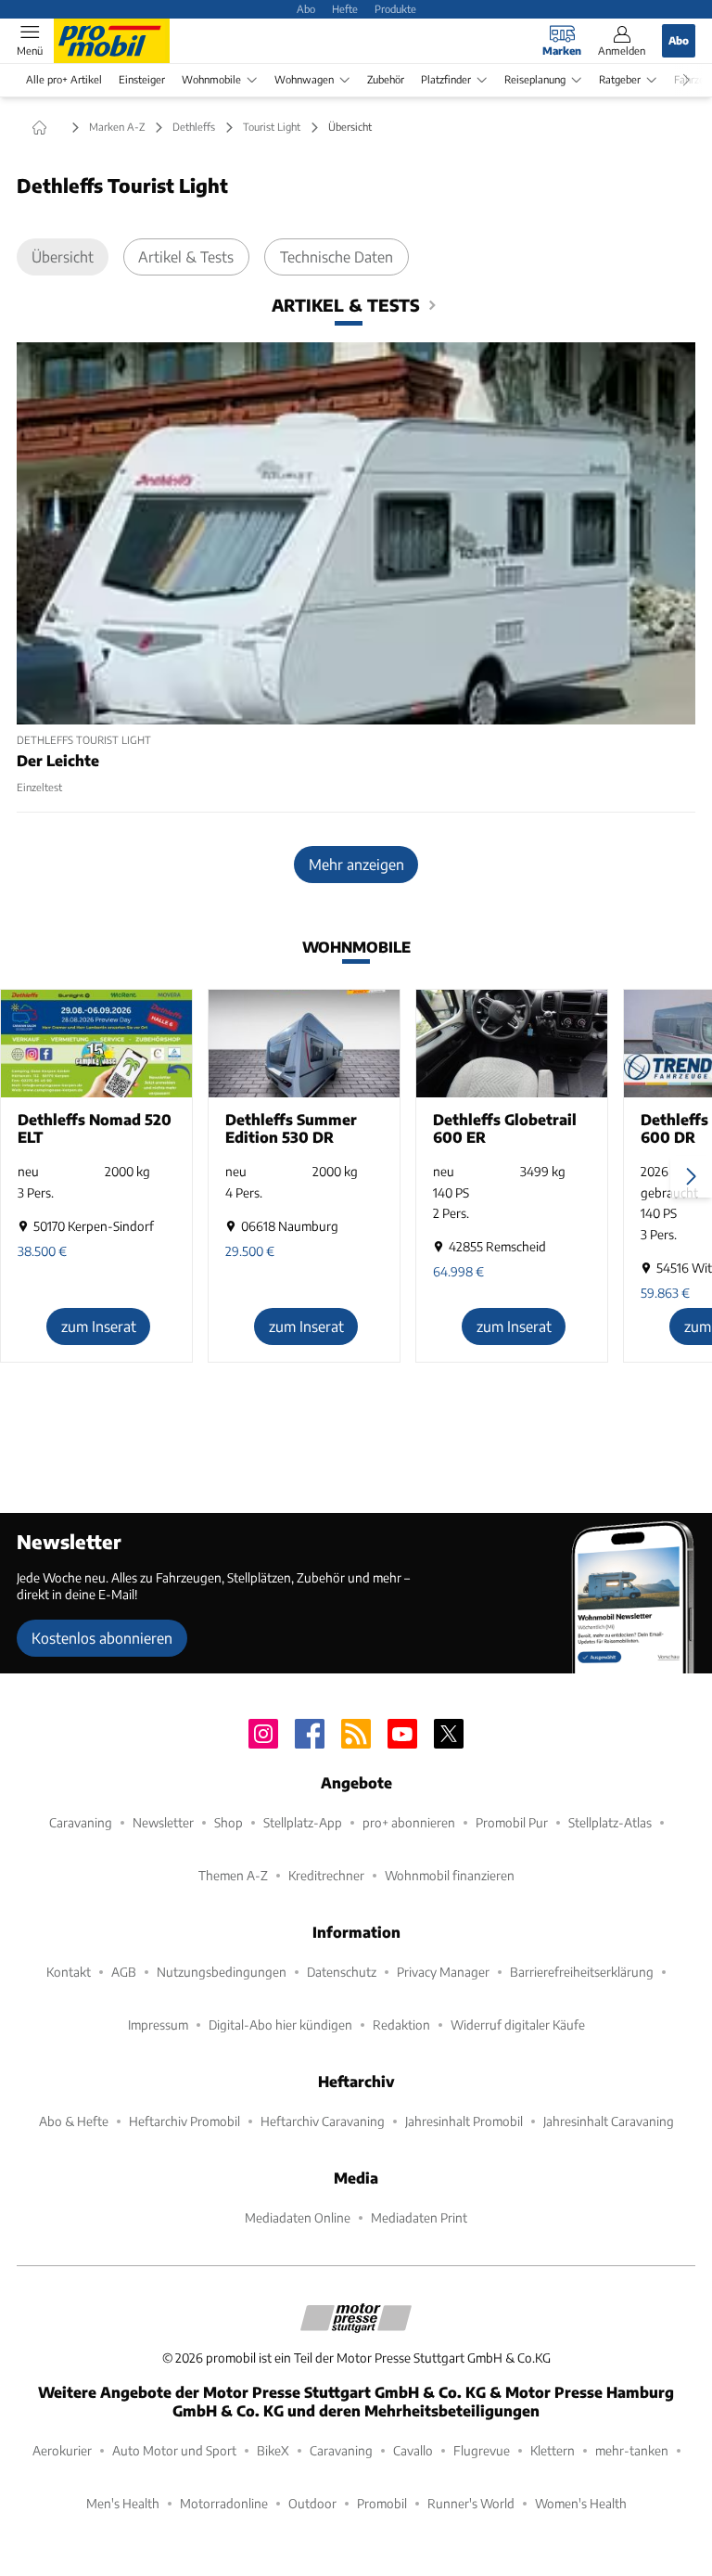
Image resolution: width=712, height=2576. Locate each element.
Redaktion (401, 2025)
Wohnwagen (304, 79)
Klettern (553, 2450)
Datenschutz (342, 1972)
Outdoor (312, 2503)
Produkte (395, 8)
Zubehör (386, 79)
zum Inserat (99, 1326)
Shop (229, 1822)
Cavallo (413, 2450)
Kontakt (69, 1972)
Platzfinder (446, 79)
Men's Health (123, 2503)
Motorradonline (224, 2503)
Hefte (345, 8)
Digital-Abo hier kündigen (280, 2025)
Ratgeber (620, 79)
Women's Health (581, 2503)
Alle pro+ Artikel (64, 79)
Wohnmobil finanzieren (450, 1875)
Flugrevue (482, 2450)
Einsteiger (142, 79)
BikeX (273, 2450)
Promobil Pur (512, 1822)
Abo (306, 8)
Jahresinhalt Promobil (464, 2121)
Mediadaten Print (419, 2217)
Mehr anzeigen (356, 864)
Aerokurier (62, 2450)
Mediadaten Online (298, 2217)
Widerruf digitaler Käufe (518, 2025)
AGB (124, 1972)
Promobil (382, 2503)
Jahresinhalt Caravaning (609, 2121)
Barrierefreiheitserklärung (582, 1972)
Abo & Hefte (74, 2121)
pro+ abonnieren (409, 1822)
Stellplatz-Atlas (610, 1822)
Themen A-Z (233, 1875)
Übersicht (63, 256)
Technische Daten (337, 256)
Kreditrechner (326, 1875)
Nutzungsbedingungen (222, 1972)
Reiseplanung (535, 79)
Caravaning (81, 1822)
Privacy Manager (443, 1972)
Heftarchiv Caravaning (323, 2121)
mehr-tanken (632, 2450)
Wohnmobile (211, 79)
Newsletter (163, 1822)
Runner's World (471, 2503)
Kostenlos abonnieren (102, 1638)
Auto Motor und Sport (174, 2450)
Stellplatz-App (303, 1822)
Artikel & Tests (186, 256)
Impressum (158, 2025)
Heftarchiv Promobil (184, 2121)
